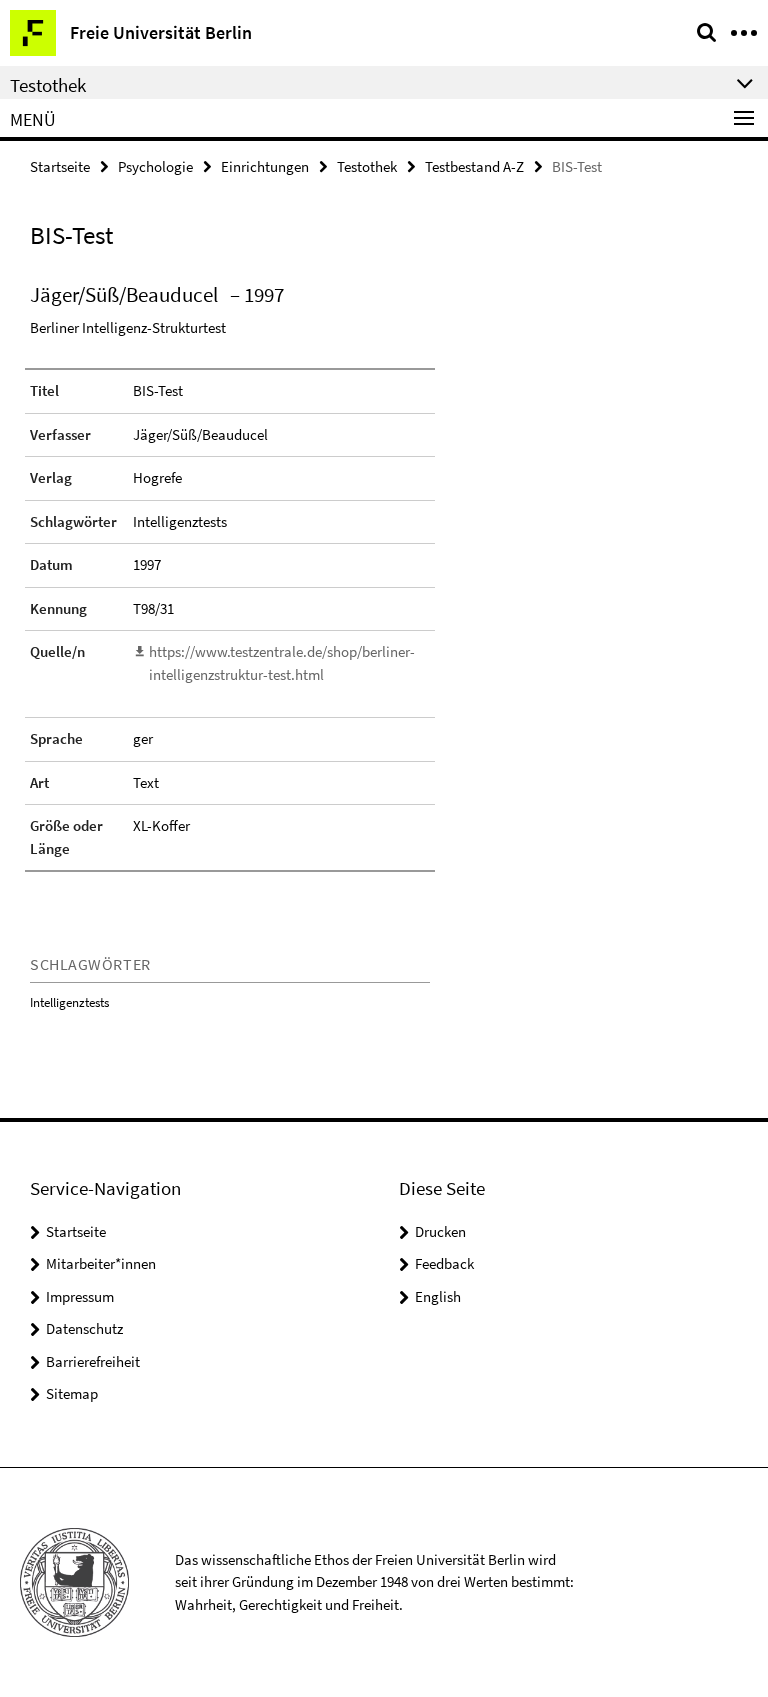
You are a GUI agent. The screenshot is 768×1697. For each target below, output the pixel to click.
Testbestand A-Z (474, 166)
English (438, 1296)
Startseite (60, 166)
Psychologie (155, 166)
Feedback (444, 1263)
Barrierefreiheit (93, 1361)
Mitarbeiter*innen (101, 1263)
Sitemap (72, 1393)
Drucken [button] (440, 1231)
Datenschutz (84, 1328)
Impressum (80, 1296)
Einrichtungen (265, 166)
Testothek (367, 166)
